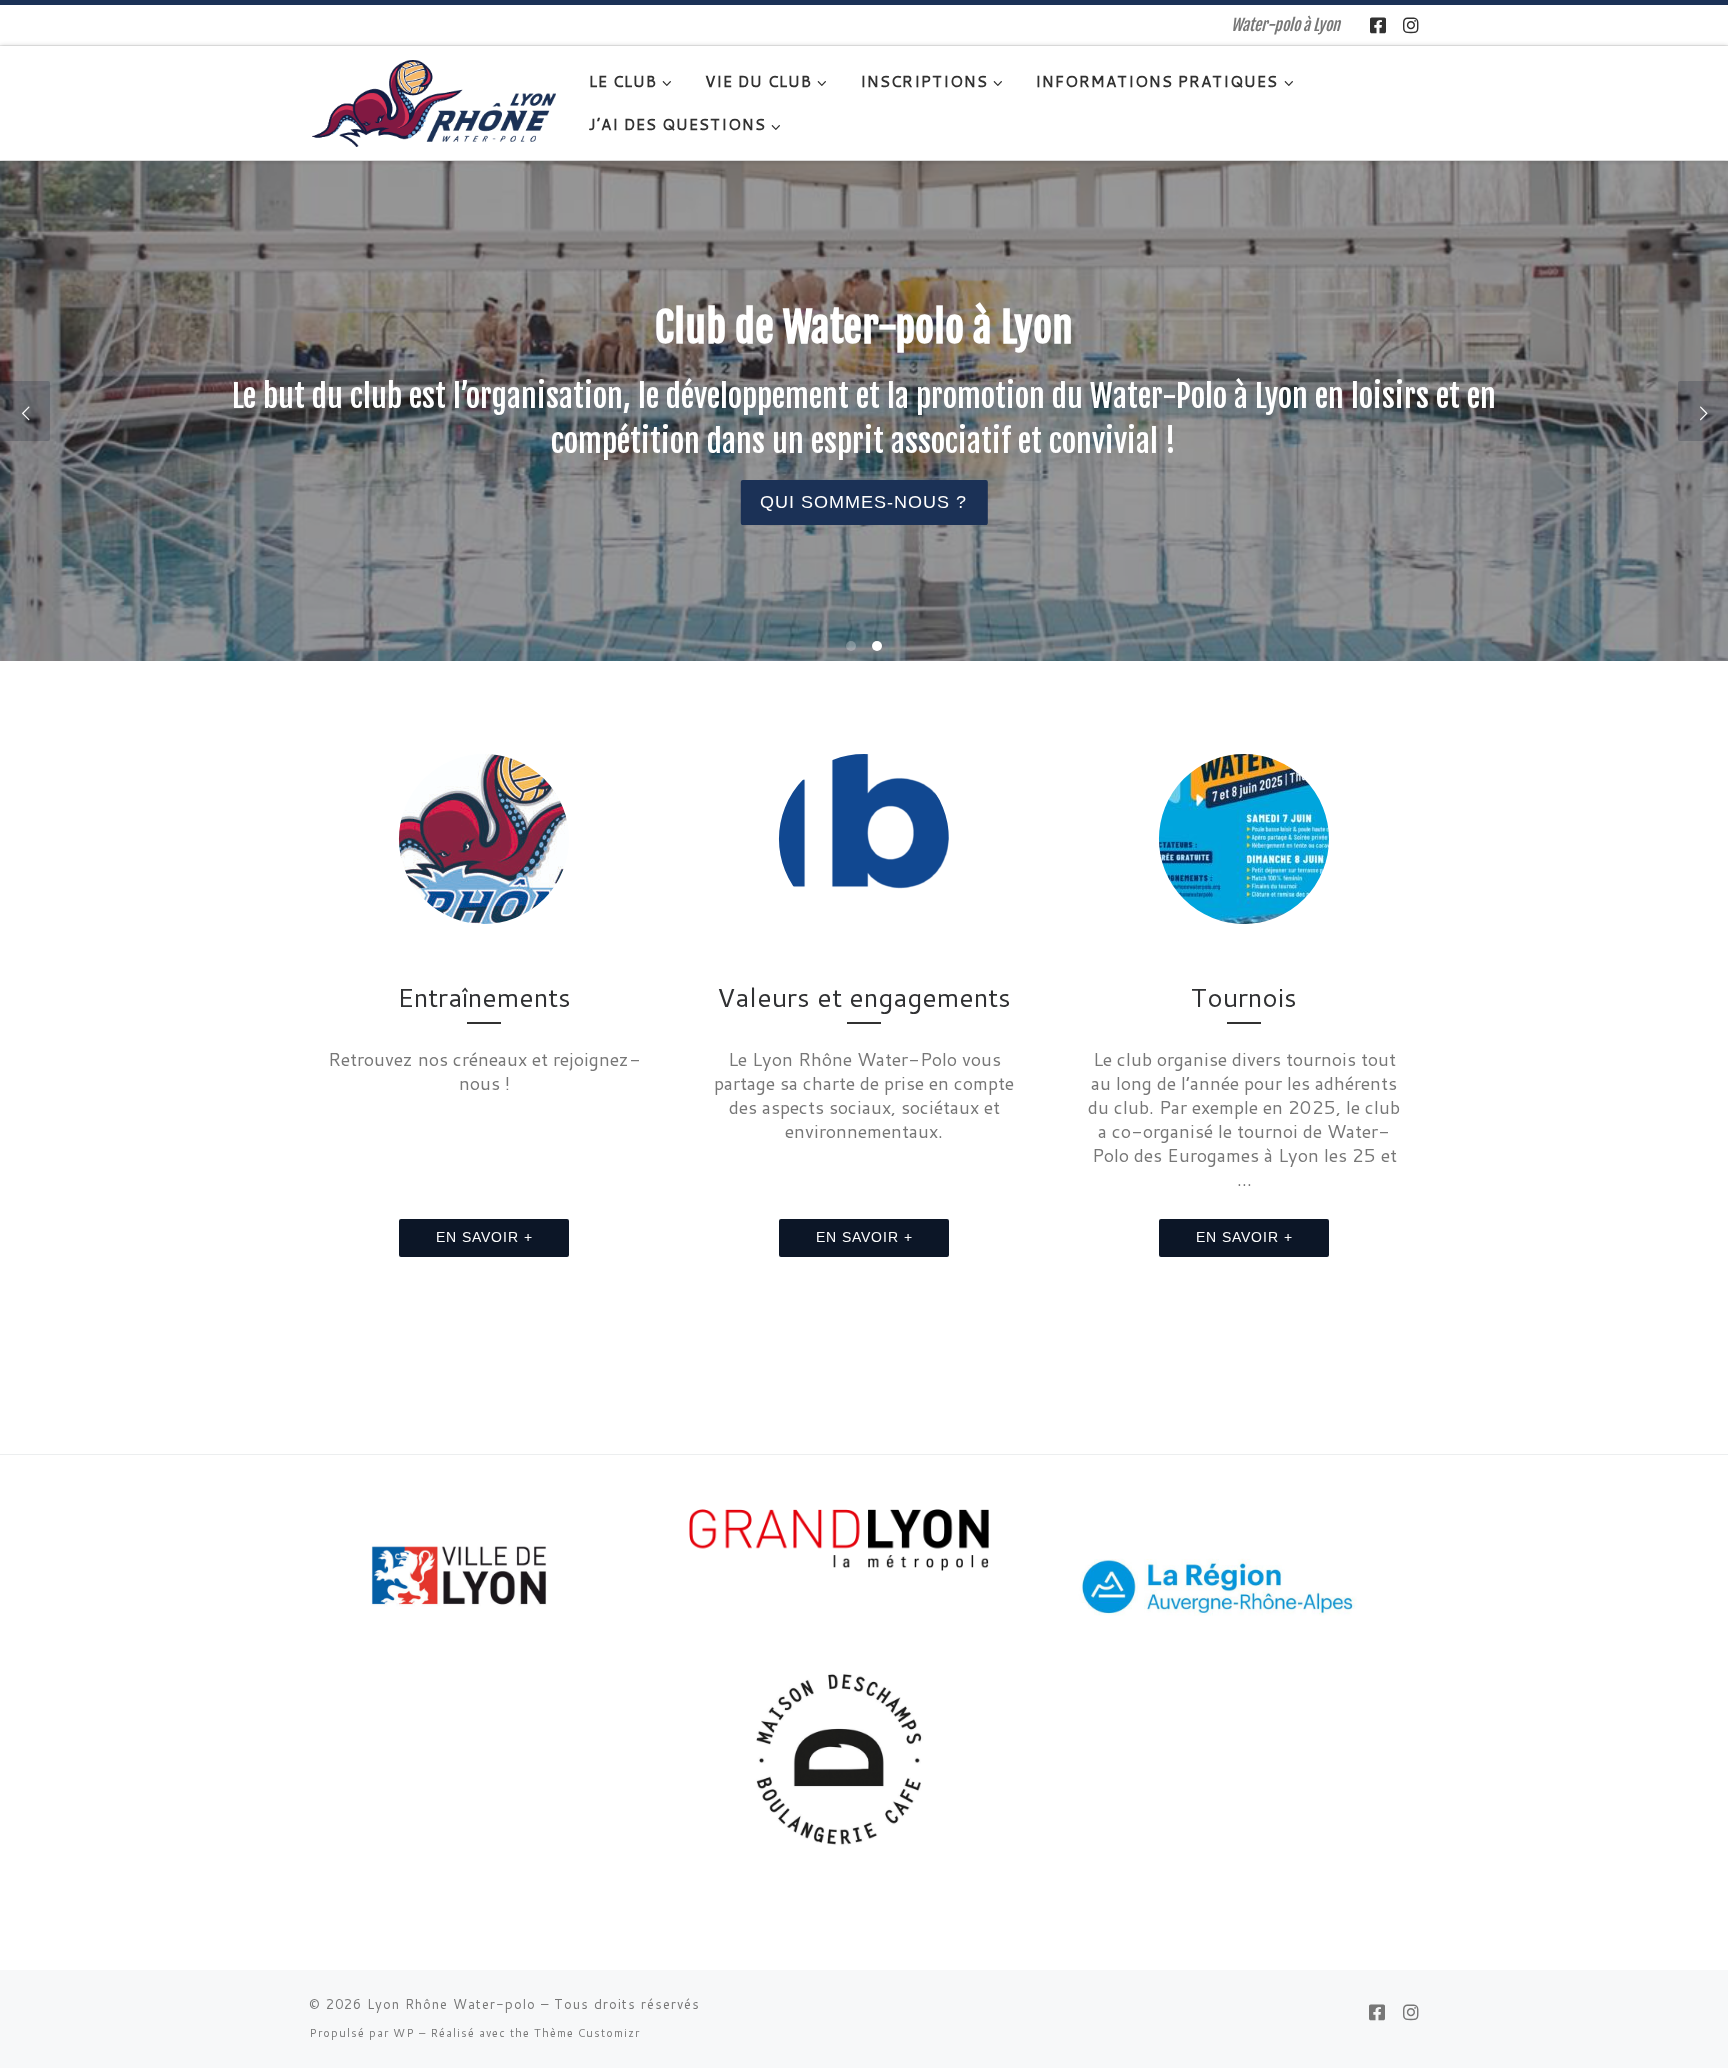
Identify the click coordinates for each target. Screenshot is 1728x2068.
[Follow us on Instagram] (1411, 25)
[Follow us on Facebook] (1378, 25)
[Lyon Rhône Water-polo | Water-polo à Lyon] (434, 101)
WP (404, 2033)
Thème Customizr (587, 2033)
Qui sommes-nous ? (863, 503)
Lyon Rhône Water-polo (451, 2004)
